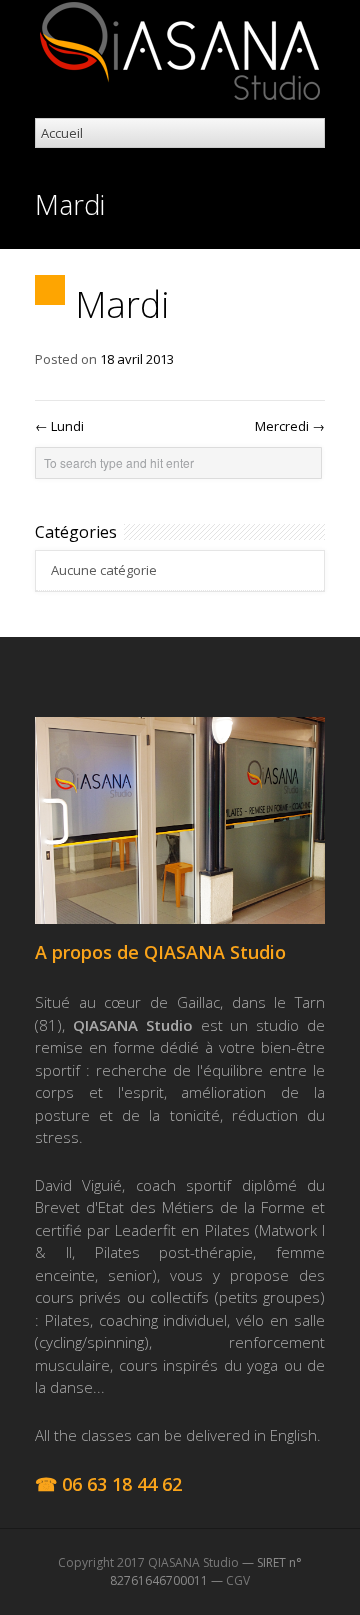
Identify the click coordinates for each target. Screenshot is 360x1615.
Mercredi (290, 426)
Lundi (59, 426)
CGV (238, 1580)
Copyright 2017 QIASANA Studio (148, 1562)
